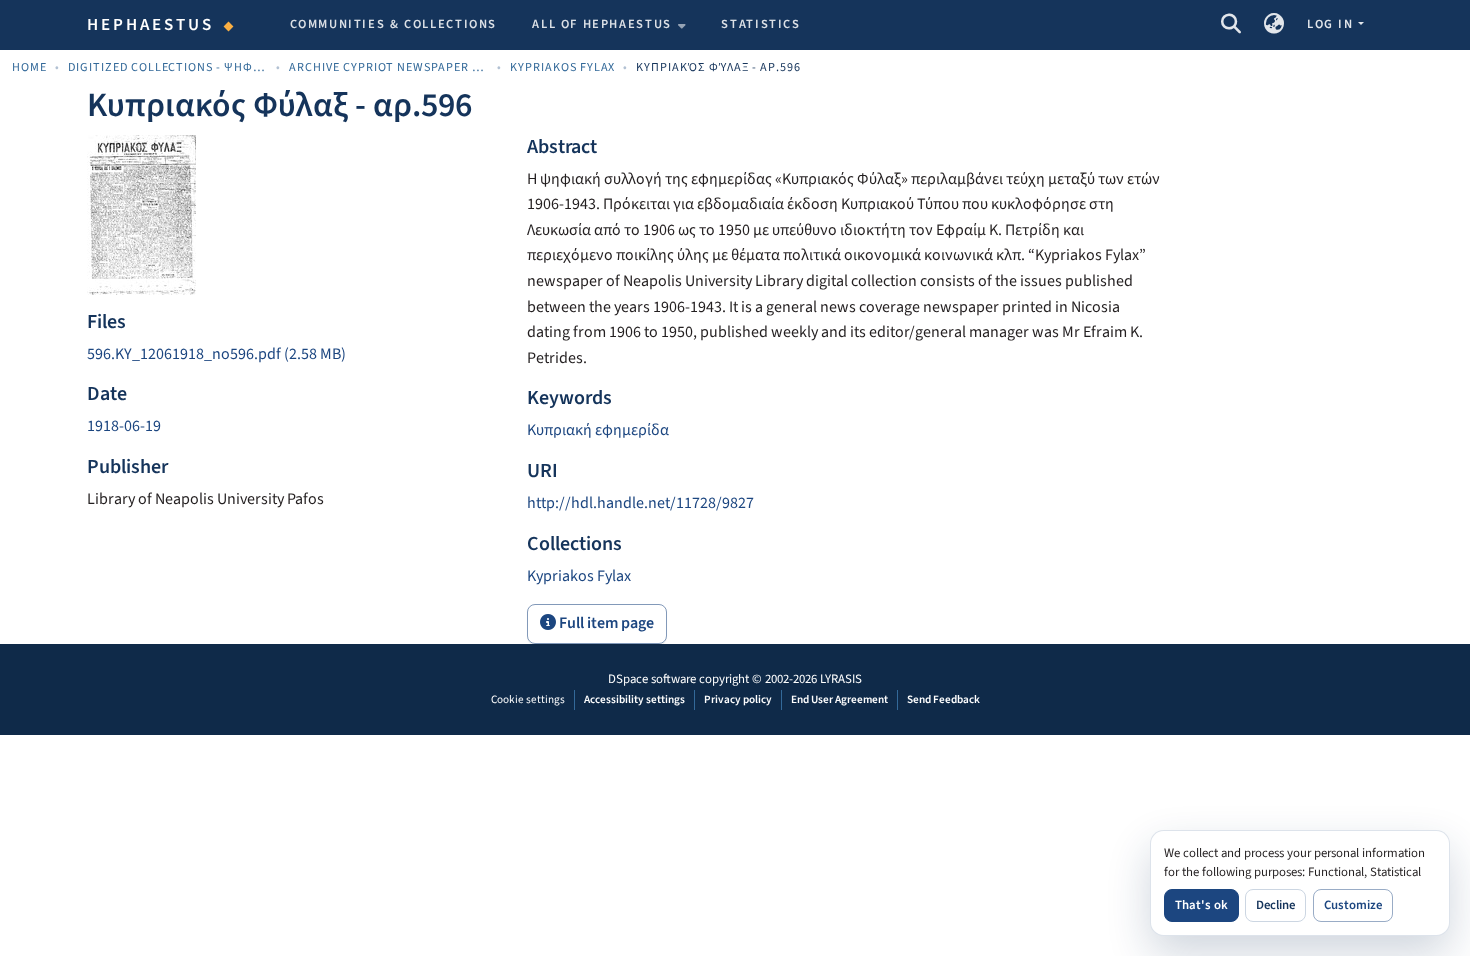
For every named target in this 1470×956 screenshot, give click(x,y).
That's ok (1201, 905)
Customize (1353, 905)
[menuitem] (609, 25)
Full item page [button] (605, 623)
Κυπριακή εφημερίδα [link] (598, 430)
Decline (1275, 905)
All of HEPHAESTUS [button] (602, 24)
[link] (295, 355)
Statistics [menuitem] (760, 24)
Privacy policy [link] (738, 699)
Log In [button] (1332, 24)
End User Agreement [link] (839, 699)
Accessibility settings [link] (634, 699)
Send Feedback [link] (943, 699)
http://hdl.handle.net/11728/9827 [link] (640, 503)
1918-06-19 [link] (124, 426)
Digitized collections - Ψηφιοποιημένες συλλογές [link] (168, 67)
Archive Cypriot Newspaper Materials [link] (389, 67)
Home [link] (29, 67)
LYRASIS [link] (841, 679)
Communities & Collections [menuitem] (394, 24)
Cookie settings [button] (528, 699)
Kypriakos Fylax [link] (563, 67)
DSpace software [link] (652, 679)
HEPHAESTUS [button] (151, 25)
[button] (1230, 25)
